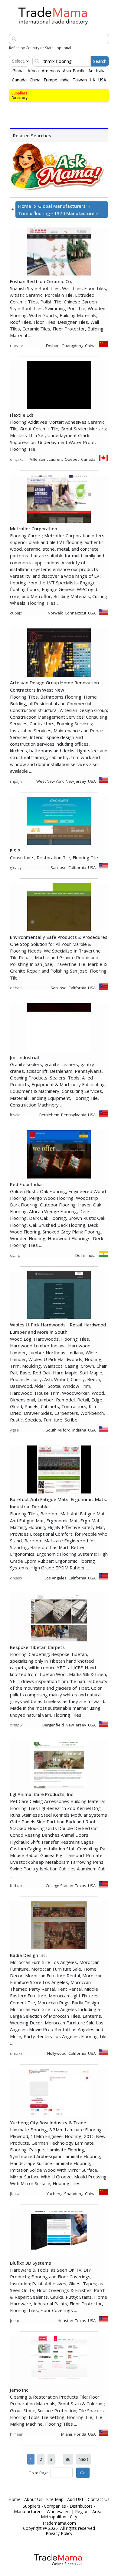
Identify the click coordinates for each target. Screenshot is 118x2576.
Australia (97, 71)
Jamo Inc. (20, 2390)
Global (18, 71)
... (59, 2459)
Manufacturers (28, 2512)
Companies (55, 2506)
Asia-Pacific (74, 71)
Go (83, 2473)
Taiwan (80, 80)
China (35, 80)
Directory (20, 98)
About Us (33, 2499)
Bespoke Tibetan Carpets (37, 1647)
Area (97, 2512)
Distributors (81, 2506)
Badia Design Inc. (28, 1955)
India (65, 80)
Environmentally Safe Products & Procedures (59, 937)
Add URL (76, 2499)
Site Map (55, 2499)
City (74, 2517)
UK (93, 80)
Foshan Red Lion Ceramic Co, (41, 281)
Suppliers (19, 93)
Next (83, 2459)
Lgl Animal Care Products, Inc (42, 1794)
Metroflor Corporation (34, 529)
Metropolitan (54, 2517)
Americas (51, 71)
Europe (50, 80)
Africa (33, 71)
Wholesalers (59, 2512)
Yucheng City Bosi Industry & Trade (48, 2123)
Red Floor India (26, 1184)
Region (82, 2512)
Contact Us (99, 2499)
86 (68, 2459)
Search (100, 61)
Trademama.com (59, 2523)
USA (102, 80)
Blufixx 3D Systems (31, 2263)
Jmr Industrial (25, 1057)
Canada (19, 80)
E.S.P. (16, 850)
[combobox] (13, 61)
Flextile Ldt (22, 415)
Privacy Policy (59, 2533)
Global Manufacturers (62, 206)
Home (25, 206)
